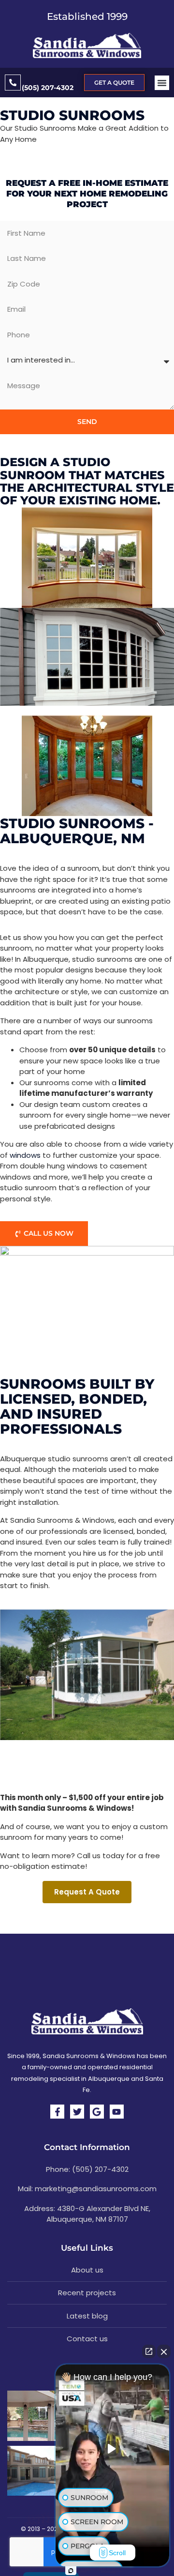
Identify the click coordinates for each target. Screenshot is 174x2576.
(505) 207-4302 (48, 88)
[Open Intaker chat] (71, 2571)
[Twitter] (77, 2112)
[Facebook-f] (57, 2112)
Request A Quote (87, 1892)
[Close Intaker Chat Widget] (164, 2351)
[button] (162, 83)
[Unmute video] (113, 2449)
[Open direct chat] (149, 2351)
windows (25, 1155)
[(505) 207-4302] (13, 83)
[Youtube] (117, 2112)
